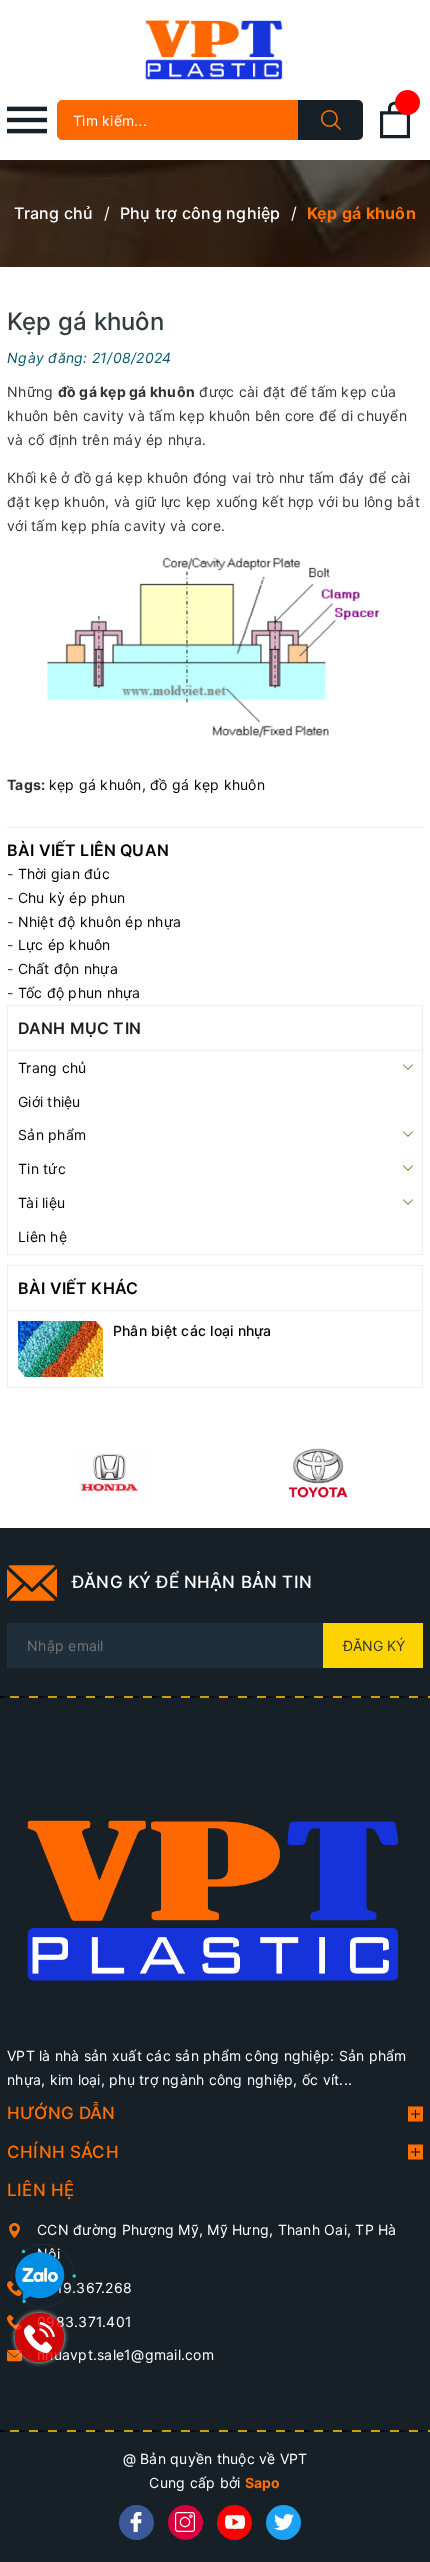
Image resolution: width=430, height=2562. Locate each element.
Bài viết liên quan (88, 850)
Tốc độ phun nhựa (79, 992)
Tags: (28, 784)
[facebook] (136, 2522)
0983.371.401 (84, 2321)
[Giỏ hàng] (395, 134)
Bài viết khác (78, 1288)
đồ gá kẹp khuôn (207, 784)
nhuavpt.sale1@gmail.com (125, 2354)
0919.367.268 (84, 2287)
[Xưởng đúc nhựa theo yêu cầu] (215, 1889)
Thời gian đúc (64, 873)
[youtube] (234, 2522)
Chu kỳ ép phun (72, 897)
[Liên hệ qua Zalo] (40, 2277)
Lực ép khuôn (64, 944)
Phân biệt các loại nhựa (192, 1330)
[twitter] (283, 2522)
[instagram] (185, 2522)
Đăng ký (374, 1645)
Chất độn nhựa (68, 968)
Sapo (263, 2482)
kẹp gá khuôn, (100, 784)
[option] (111, 1473)
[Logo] (215, 50)
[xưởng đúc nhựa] (111, 1473)
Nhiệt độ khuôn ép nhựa (100, 921)
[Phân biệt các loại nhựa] (60, 1347)
